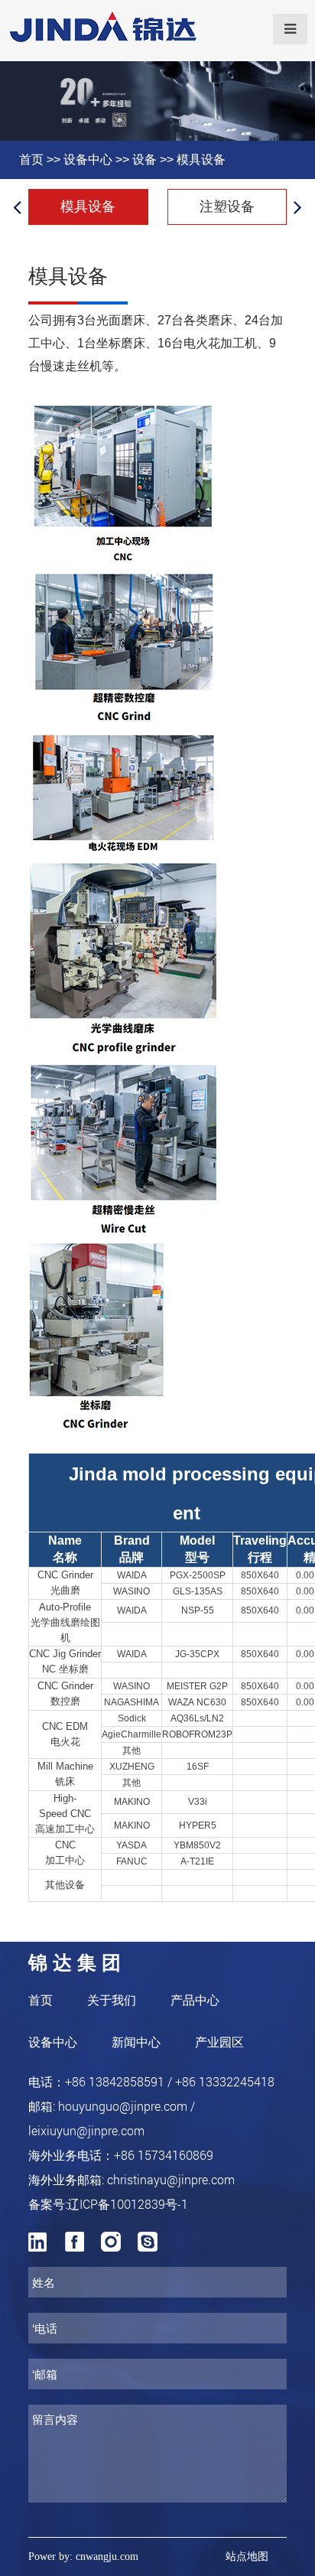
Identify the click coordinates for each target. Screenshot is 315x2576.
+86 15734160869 (164, 2155)
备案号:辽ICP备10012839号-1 (108, 2204)
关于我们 (112, 2000)
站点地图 (247, 2556)
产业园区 (219, 2042)
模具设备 (201, 160)
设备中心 (88, 160)
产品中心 (195, 2000)
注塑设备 (227, 207)
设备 (145, 160)
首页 (31, 160)
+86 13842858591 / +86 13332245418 (170, 2081)
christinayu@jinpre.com (171, 2179)
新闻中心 (136, 2042)
